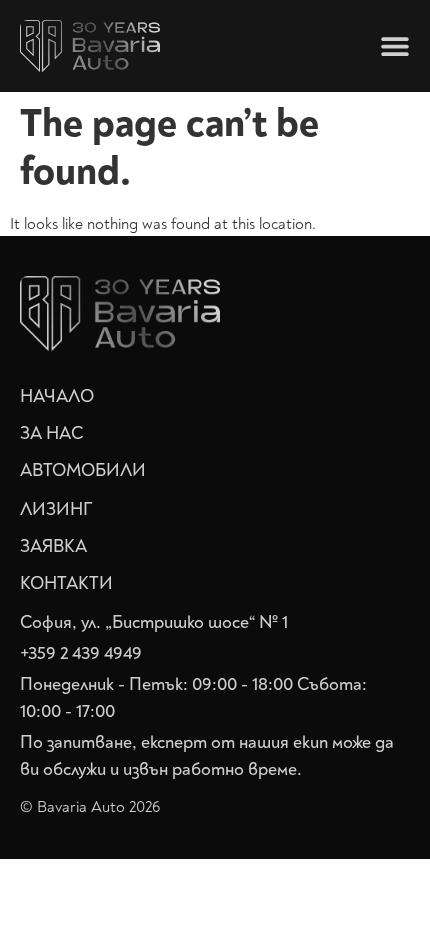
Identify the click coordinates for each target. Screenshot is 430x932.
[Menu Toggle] (395, 46)
